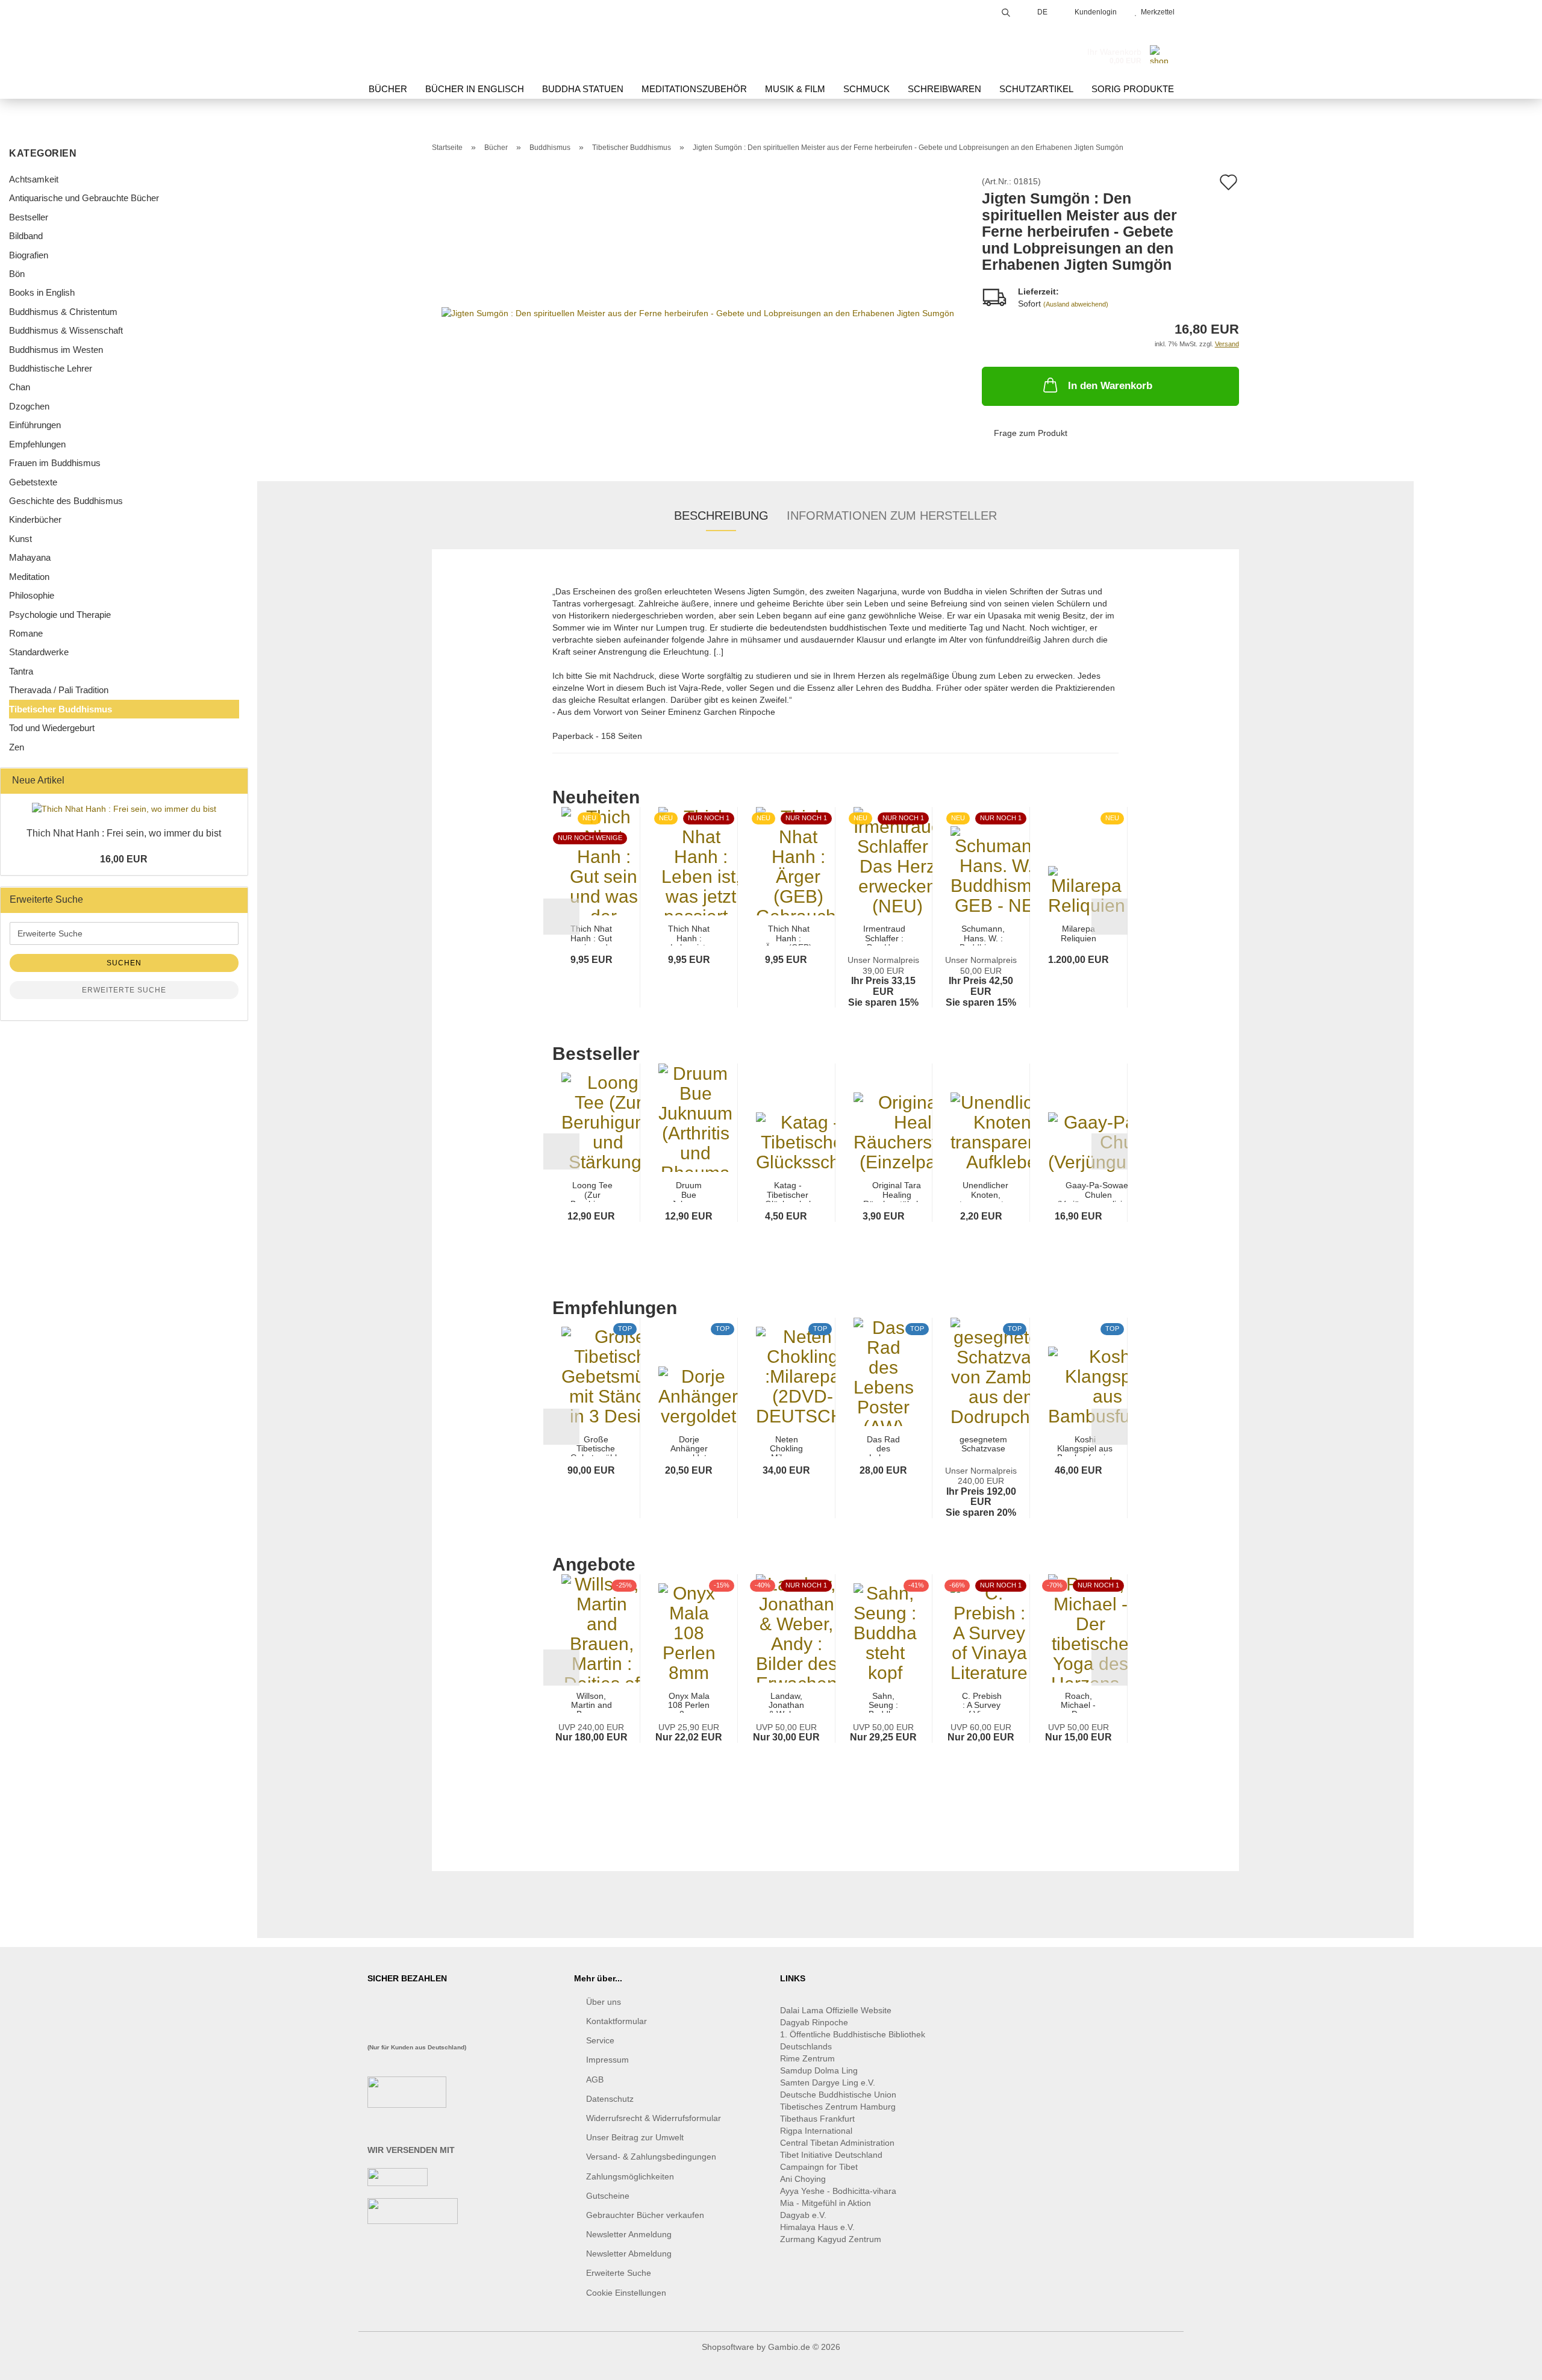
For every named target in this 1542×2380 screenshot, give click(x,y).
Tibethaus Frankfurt (817, 2119)
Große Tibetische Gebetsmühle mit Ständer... (596, 1446)
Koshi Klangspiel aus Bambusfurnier (1085, 1446)
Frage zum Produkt (1031, 433)
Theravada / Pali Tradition (59, 690)
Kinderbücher (35, 519)
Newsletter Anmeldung (629, 2234)
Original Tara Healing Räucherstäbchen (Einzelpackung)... (897, 1192)
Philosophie (32, 595)
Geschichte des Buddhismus (66, 501)
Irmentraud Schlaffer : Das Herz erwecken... (885, 935)
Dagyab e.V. (803, 2215)
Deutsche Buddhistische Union (838, 2095)
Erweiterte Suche (124, 990)
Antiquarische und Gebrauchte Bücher (84, 198)
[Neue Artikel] (235, 781)
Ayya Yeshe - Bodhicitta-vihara (838, 2191)
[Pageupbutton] (1509, 2362)
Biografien (29, 255)
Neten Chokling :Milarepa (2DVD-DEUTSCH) (787, 1446)
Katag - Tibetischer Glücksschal (788, 1192)
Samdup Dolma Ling (819, 2070)
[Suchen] (1006, 11)
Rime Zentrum (807, 2058)
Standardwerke (39, 652)
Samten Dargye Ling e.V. (828, 2082)
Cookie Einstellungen (626, 2293)
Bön (17, 274)
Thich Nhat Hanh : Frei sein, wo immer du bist (124, 833)
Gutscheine (608, 2196)
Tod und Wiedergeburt (52, 728)
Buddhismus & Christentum (63, 312)
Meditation (29, 577)
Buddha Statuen (583, 89)
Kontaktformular (616, 2021)
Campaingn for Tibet (819, 2167)
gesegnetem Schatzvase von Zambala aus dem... (983, 1446)
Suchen (124, 963)
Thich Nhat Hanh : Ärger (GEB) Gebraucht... (789, 935)
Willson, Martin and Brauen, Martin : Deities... (592, 1702)
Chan (20, 387)
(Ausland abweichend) (1076, 304)
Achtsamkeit (34, 179)
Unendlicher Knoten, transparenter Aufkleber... (985, 1192)
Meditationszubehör (694, 89)
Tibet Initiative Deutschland (831, 2155)
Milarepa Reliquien (1078, 933)
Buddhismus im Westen (56, 350)
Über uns (604, 2002)
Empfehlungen (37, 444)
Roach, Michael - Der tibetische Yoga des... (1078, 1702)
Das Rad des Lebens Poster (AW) (883, 1446)
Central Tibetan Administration (837, 2143)
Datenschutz (610, 2099)
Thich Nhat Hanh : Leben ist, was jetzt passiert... (689, 935)
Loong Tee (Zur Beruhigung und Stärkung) (592, 1192)
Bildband (26, 236)
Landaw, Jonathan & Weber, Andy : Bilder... (786, 1702)
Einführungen (35, 425)
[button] (561, 917)
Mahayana (30, 557)
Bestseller (29, 217)
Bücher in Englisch (475, 89)
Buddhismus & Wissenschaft (66, 330)
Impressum (607, 2060)
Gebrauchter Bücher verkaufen (645, 2215)
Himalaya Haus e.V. (819, 2227)
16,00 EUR (124, 859)
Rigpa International (817, 2131)
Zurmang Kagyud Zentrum (831, 2239)
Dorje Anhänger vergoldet (689, 1446)
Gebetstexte (33, 482)
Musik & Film (795, 89)
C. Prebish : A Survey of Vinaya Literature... (982, 1702)
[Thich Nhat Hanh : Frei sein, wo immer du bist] (124, 809)
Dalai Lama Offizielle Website (836, 2010)
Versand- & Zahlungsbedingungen (651, 2157)
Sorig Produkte (1133, 89)
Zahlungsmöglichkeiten (630, 2176)
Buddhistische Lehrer (51, 368)
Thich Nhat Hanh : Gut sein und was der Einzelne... (591, 935)
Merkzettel (1156, 12)
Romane (26, 633)
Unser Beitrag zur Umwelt (635, 2137)
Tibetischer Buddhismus (61, 709)
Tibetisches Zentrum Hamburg (838, 2107)
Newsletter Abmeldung (629, 2254)
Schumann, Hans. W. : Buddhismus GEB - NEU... (983, 935)
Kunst (20, 539)
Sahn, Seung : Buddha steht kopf (884, 1702)
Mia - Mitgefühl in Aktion (827, 2203)
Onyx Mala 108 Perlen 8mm (689, 1702)
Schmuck (866, 89)
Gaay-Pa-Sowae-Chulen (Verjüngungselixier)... (1099, 1192)
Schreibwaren (944, 89)
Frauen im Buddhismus (55, 463)
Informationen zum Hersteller (892, 516)
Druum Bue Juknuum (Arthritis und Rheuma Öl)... (689, 1192)
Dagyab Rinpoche (815, 2022)
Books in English (42, 292)
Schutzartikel (1036, 89)
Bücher (388, 89)
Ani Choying (803, 2179)
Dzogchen (29, 406)
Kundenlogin (1094, 12)
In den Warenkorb (1110, 386)
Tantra (21, 671)
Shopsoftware (728, 2347)
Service (600, 2040)
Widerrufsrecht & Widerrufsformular (654, 2118)
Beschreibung (721, 516)
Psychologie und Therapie (60, 615)
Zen (17, 747)
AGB (595, 2079)
